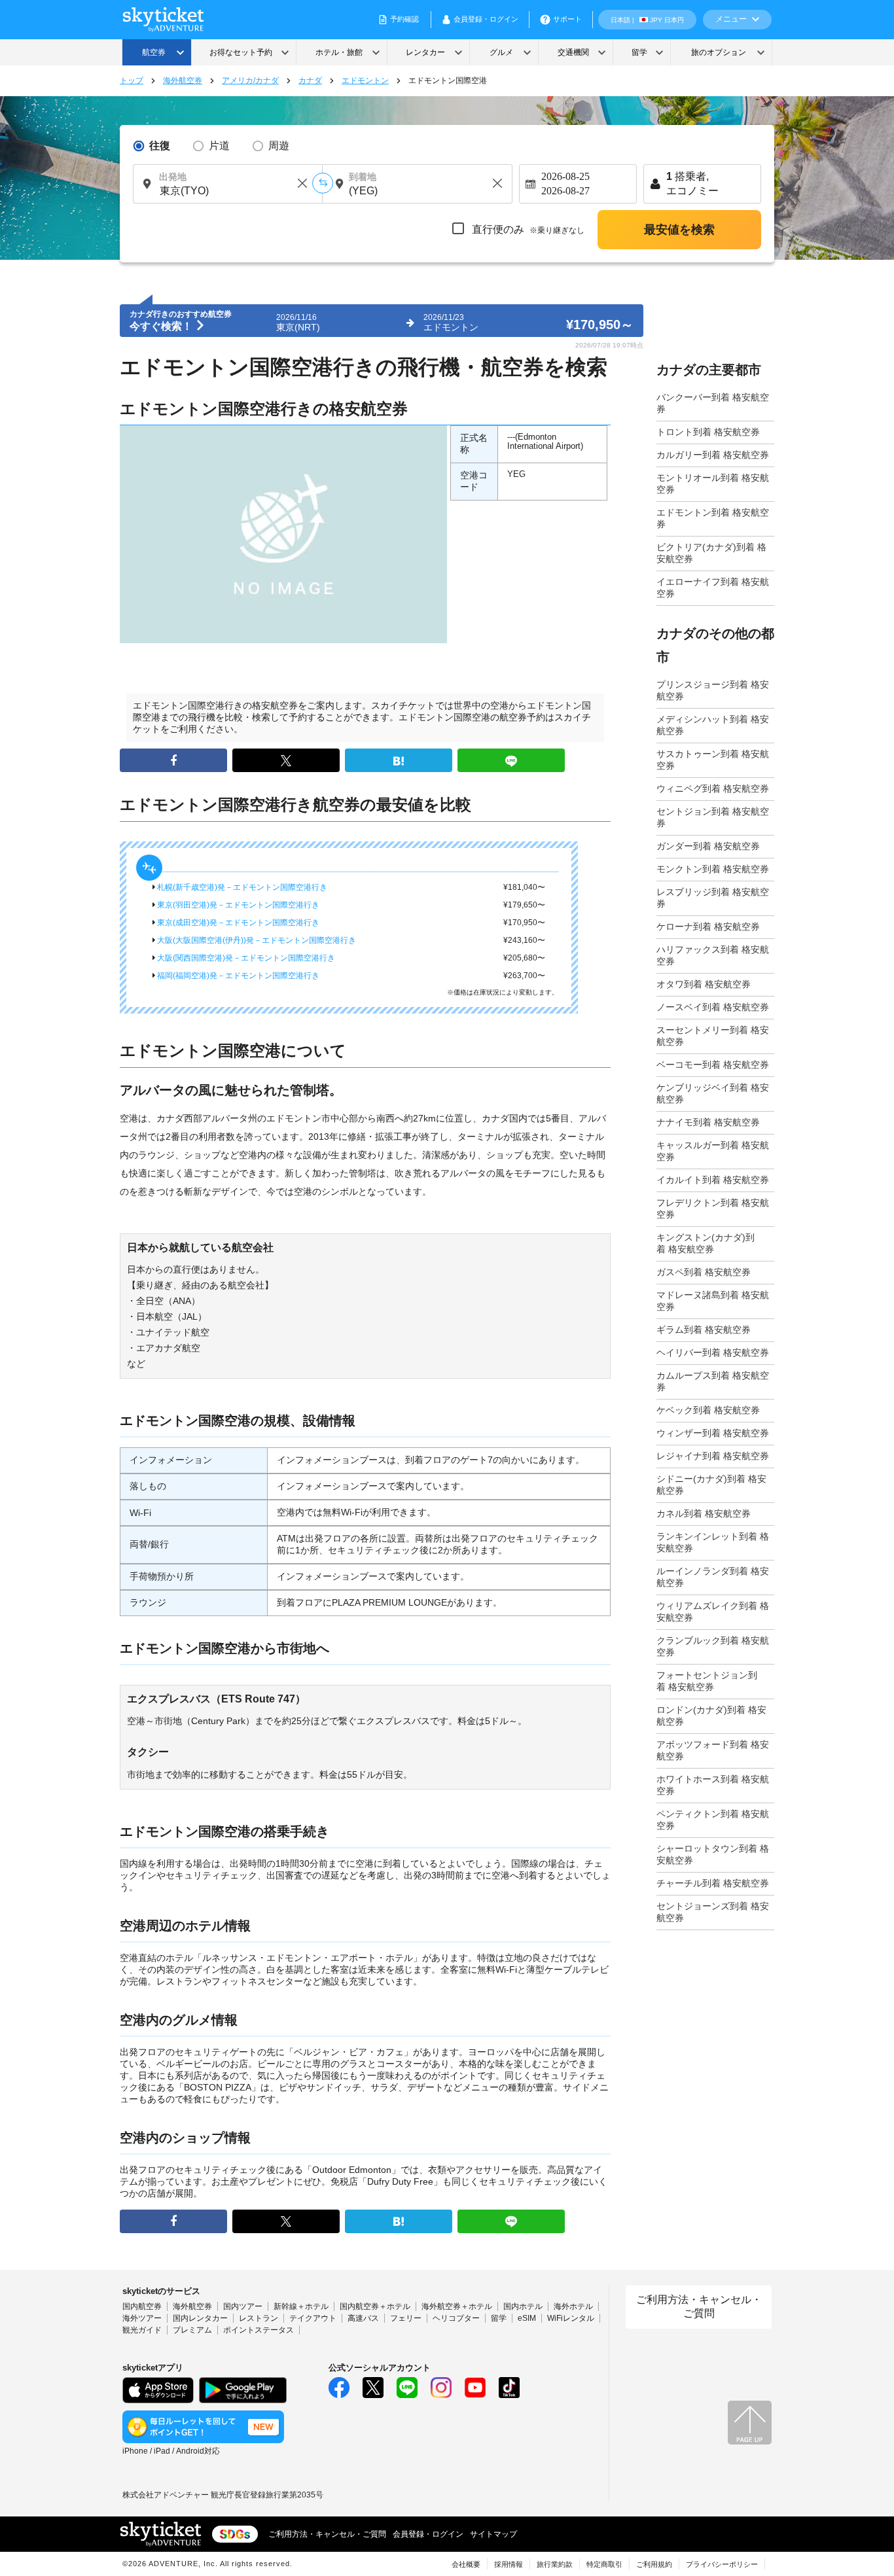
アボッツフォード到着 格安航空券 (713, 1750)
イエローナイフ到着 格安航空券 (713, 588)
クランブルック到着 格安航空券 (713, 1646)
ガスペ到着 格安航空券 (704, 1272)
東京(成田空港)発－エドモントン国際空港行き (237, 923)
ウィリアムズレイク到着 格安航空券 (713, 1612)
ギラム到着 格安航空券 (704, 1330)
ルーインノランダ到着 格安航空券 (713, 1577)
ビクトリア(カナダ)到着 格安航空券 (711, 553)
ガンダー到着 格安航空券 (708, 846)
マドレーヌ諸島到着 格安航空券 (713, 1301)
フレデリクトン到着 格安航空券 (713, 1209)
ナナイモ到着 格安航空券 (708, 1122)
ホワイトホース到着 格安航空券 (713, 1785)
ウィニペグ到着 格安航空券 (713, 788)
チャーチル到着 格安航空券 (713, 1883)
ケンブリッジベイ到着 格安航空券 (713, 1093)
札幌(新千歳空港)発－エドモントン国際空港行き (241, 887)
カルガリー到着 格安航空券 (713, 455)
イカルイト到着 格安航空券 (713, 1180)
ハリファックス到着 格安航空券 (713, 955)
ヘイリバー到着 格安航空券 (713, 1352)
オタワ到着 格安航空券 (704, 984)
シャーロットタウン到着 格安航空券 (713, 1854)
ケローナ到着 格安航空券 (708, 926)
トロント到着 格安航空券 (708, 432)
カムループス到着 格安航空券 (713, 1381)
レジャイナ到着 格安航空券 (713, 1456)
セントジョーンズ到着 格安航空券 (713, 1912)
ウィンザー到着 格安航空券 (713, 1433)
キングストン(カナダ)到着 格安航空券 (706, 1243)
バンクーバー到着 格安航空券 (713, 403)
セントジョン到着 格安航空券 (713, 817)
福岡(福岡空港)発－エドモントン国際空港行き (237, 976)
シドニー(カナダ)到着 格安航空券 (711, 1485)
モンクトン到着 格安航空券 (713, 869)
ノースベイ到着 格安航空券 (713, 1007)
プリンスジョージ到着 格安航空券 (713, 690)
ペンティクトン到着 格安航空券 (713, 1820)
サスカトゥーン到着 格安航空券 (713, 760)
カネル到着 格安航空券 (704, 1513)
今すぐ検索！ (162, 326)
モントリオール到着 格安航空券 (713, 484)
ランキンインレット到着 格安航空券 (713, 1542)
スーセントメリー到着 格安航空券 (713, 1036)
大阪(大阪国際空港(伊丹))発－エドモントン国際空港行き (256, 940)
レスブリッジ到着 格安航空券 (713, 898)
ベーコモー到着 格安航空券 (713, 1065)
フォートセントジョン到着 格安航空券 (707, 1681)
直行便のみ (527, 229)
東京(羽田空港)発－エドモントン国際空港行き (237, 905)
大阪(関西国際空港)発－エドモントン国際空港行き (245, 958)
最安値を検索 (679, 230)
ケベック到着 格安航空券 (708, 1410)
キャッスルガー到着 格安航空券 (713, 1151)
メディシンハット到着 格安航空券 (713, 725)
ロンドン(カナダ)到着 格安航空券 (711, 1716)
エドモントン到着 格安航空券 (713, 518)
